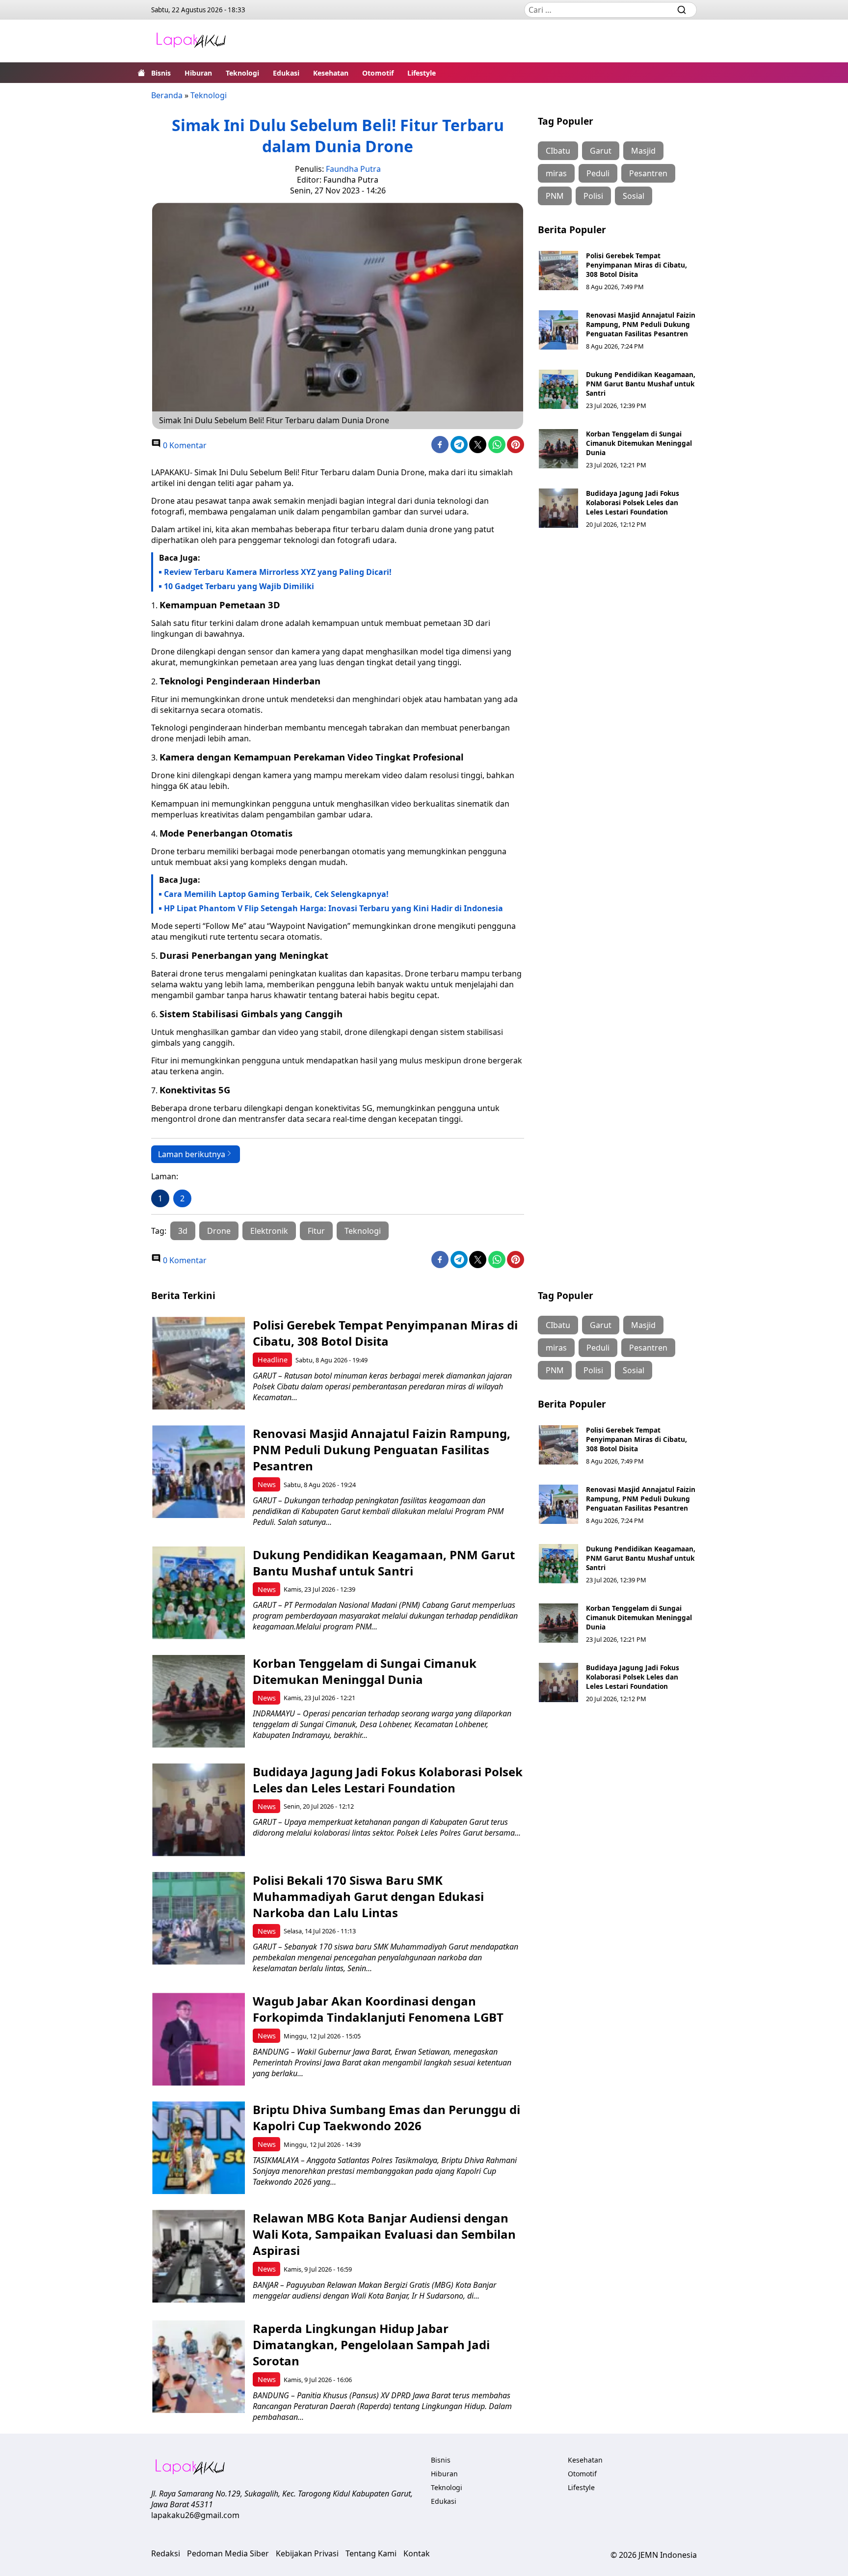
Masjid (643, 151)
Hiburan (198, 73)
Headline (273, 1360)
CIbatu (558, 151)
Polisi (593, 196)
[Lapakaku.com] (191, 41)
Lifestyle (422, 73)
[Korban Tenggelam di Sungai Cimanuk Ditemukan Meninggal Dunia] (558, 449)
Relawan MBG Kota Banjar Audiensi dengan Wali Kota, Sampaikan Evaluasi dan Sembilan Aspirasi (384, 2234)
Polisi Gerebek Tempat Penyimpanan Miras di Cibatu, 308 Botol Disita (636, 265)
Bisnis (161, 73)
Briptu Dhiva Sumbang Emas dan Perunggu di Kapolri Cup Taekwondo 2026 (386, 2117)
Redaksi (166, 2553)
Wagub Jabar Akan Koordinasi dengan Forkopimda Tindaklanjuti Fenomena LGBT (378, 2009)
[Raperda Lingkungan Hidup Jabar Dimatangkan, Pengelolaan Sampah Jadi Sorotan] (199, 2367)
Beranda (167, 95)
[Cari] (682, 10)
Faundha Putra (353, 169)
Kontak (417, 2553)
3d (183, 1231)
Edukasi (286, 73)
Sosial (634, 196)
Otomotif (378, 73)
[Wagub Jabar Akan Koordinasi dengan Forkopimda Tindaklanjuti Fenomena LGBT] (199, 2039)
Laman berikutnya (192, 1154)
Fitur (316, 1231)
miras (556, 173)
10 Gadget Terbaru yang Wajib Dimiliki (239, 586)
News (267, 1484)
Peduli (598, 173)
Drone (219, 1231)
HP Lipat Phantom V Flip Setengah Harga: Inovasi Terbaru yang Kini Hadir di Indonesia (333, 908)
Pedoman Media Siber (228, 2553)
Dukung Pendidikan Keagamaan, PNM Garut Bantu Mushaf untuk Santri (641, 384)
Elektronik (269, 1231)
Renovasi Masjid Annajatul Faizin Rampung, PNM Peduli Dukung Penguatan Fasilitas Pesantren (641, 324)
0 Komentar (184, 445)
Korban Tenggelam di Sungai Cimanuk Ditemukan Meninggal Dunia (639, 443)
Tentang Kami (371, 2553)
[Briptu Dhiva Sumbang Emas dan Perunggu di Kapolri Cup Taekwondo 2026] (199, 2148)
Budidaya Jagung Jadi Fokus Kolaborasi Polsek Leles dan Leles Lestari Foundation (633, 502)
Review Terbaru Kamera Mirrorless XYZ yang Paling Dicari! (278, 572)
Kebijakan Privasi (307, 2553)
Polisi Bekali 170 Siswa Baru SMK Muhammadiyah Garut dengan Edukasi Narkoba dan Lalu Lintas (368, 1896)
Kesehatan (331, 73)
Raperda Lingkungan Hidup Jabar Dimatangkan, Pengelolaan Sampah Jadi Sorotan (371, 2345)
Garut (601, 151)
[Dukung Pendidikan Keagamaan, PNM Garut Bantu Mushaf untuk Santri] (558, 389)
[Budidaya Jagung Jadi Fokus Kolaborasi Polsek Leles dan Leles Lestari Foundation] (558, 508)
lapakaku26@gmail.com (195, 2515)
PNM (555, 196)
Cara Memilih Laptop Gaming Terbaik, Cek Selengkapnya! (276, 894)
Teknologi (242, 73)
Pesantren (648, 173)
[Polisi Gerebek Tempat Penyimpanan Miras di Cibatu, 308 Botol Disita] (558, 271)
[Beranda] (141, 73)
